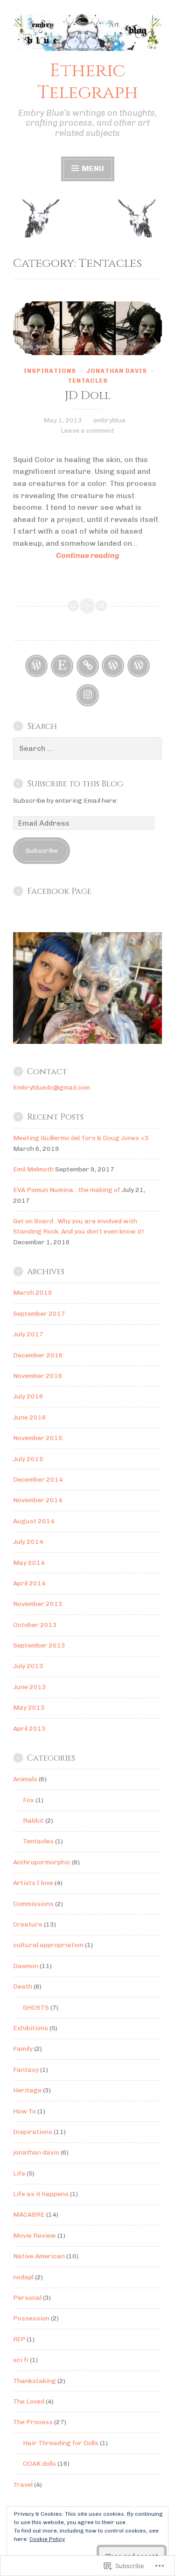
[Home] (36, 666)
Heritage (27, 2090)
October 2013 (35, 1625)
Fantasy (26, 2070)
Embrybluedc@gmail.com (52, 1088)
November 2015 (38, 1438)
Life (19, 2173)
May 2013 (29, 1708)
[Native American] (113, 666)
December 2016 (38, 1355)
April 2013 (29, 1729)
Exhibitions (31, 2028)
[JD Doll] (87, 328)
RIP (19, 2339)
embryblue (109, 420)
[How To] (139, 666)
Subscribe (42, 851)
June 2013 (30, 1687)
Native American (39, 2256)
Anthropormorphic (42, 1862)
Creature (28, 1924)
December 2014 (38, 1480)
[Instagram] (88, 695)
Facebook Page (59, 892)
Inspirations (50, 371)
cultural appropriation (48, 1945)
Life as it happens (41, 2194)
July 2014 (28, 1542)
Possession (31, 2318)
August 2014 (34, 1521)
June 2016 (30, 1417)
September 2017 (39, 1314)
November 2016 (38, 1376)
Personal (27, 2298)
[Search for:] (87, 749)
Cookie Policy (47, 2539)
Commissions (33, 1904)
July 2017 (28, 1334)
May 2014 (29, 1563)
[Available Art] (62, 666)
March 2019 (33, 1293)
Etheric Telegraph (88, 82)
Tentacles (88, 381)
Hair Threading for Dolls (61, 2443)
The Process (33, 2422)
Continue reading (66, 556)
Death (23, 1987)
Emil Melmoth (33, 1169)
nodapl (23, 2277)
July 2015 (28, 1459)
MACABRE (29, 2215)
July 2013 (28, 1666)
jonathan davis (117, 371)
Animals (25, 1779)
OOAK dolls (39, 2464)
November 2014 (38, 1500)
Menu (92, 168)
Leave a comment (87, 431)
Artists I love (33, 1883)
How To (24, 2111)
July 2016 (28, 1396)
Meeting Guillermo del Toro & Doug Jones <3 (81, 1138)
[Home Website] (88, 666)
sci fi (21, 2360)
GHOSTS (36, 2008)
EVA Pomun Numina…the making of (67, 1190)
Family (23, 2049)
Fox (28, 1800)
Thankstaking (35, 2381)
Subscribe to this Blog (75, 784)
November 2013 (38, 1604)
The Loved (29, 2401)
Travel (23, 2485)
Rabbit (33, 1821)
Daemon (26, 1966)
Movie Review (35, 2236)
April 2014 (29, 1583)
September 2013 (39, 1645)
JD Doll (88, 396)
